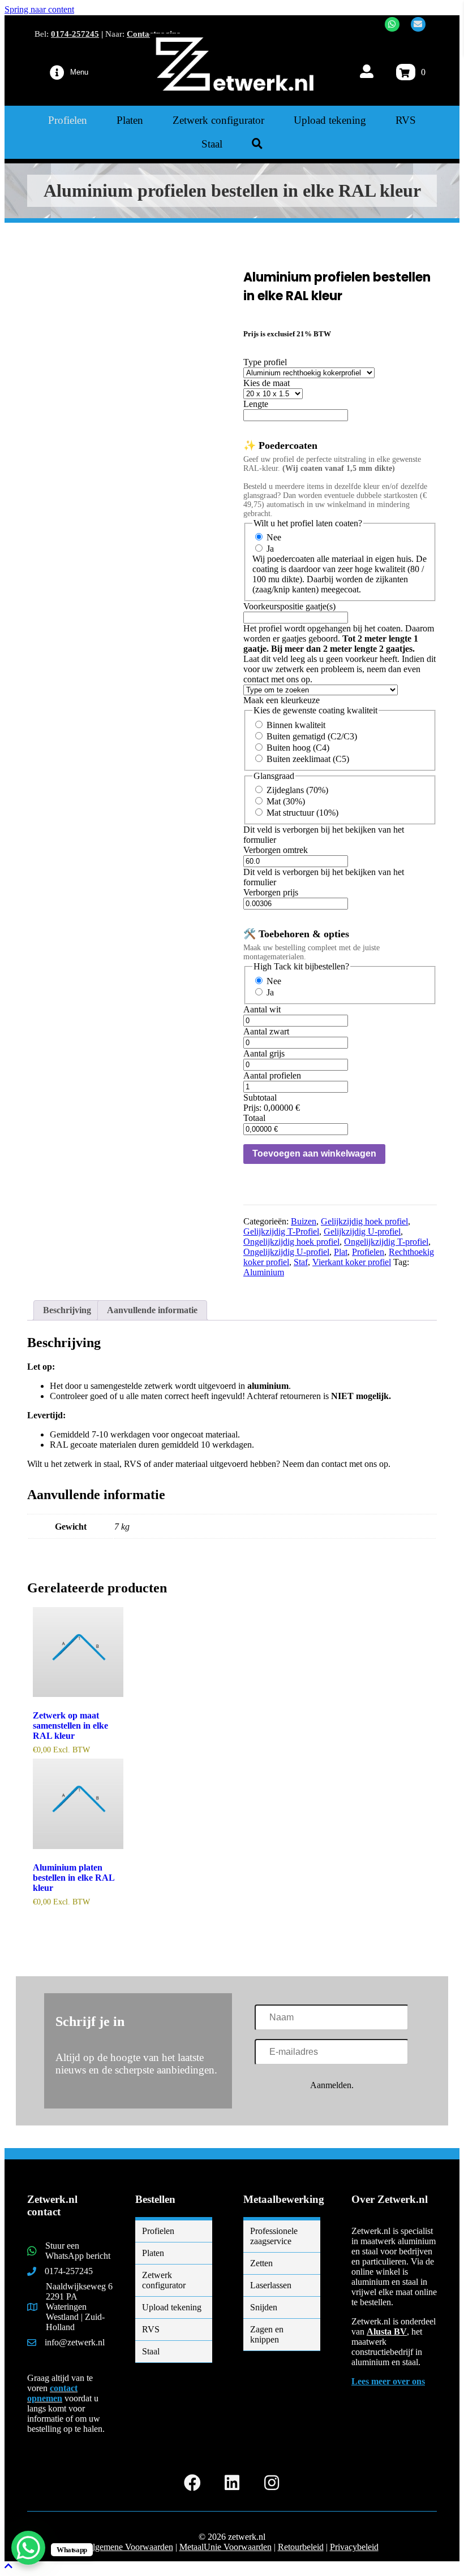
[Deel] (402, 12)
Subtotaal (260, 1097)
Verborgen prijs (271, 892)
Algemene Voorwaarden (130, 2547)
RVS (151, 2329)
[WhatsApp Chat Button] (28, 2548)
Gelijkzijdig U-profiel (362, 1231)
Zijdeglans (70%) (297, 790)
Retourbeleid (301, 2547)
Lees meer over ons (388, 2381)
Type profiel (265, 362)
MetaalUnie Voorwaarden (225, 2547)
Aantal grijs (264, 1053)
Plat (341, 1252)
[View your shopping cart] (406, 72)
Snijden (264, 2307)
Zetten (261, 2263)
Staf (301, 1262)
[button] (257, 144)
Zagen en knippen (267, 2334)
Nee (274, 537)
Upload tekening (172, 2307)
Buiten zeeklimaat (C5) (308, 759)
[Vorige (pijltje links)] (20, 1288)
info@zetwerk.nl (75, 2342)
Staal (151, 2351)
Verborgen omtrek (276, 850)
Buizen (304, 1221)
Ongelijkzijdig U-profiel (286, 1252)
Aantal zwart (266, 1031)
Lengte (256, 404)
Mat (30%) (286, 801)
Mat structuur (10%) (302, 813)
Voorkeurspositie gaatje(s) (289, 606)
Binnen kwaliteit (296, 725)
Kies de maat (267, 383)
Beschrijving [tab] (67, 1310)
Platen (153, 2253)
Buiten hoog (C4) (298, 748)
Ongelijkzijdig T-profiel (386, 1242)
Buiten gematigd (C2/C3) (312, 736)
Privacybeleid (354, 2547)
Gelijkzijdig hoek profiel (364, 1221)
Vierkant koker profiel (352, 1262)
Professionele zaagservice (274, 2236)
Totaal (254, 1118)
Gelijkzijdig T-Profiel (281, 1231)
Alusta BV (387, 2332)
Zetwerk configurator (164, 2280)
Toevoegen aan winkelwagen (314, 1153)
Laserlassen (271, 2285)
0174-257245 (75, 34)
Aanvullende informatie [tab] (152, 1310)
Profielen (368, 1252)
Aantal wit (262, 1009)
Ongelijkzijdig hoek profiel (291, 1242)
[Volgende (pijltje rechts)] (444, 1288)
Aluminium (264, 1272)
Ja (270, 549)
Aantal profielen (272, 1075)
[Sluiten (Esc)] (427, 12)
